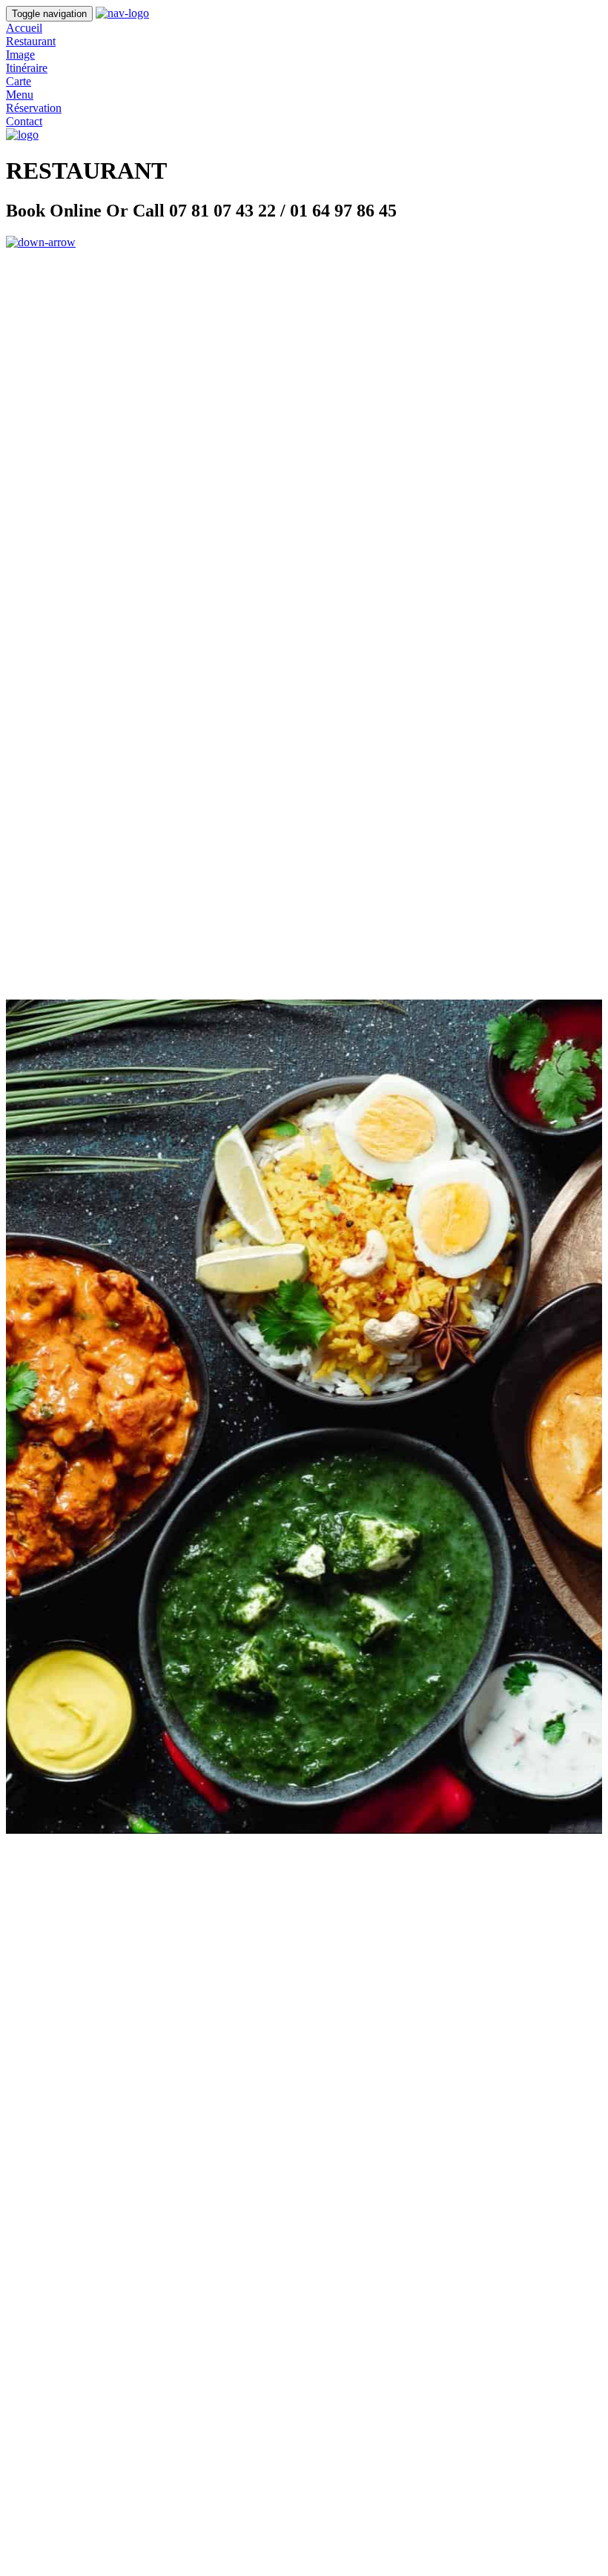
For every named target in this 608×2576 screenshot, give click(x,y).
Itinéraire (27, 68)
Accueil (24, 28)
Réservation (34, 108)
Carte (19, 81)
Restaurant (31, 41)
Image (20, 55)
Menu (20, 95)
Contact (24, 121)
